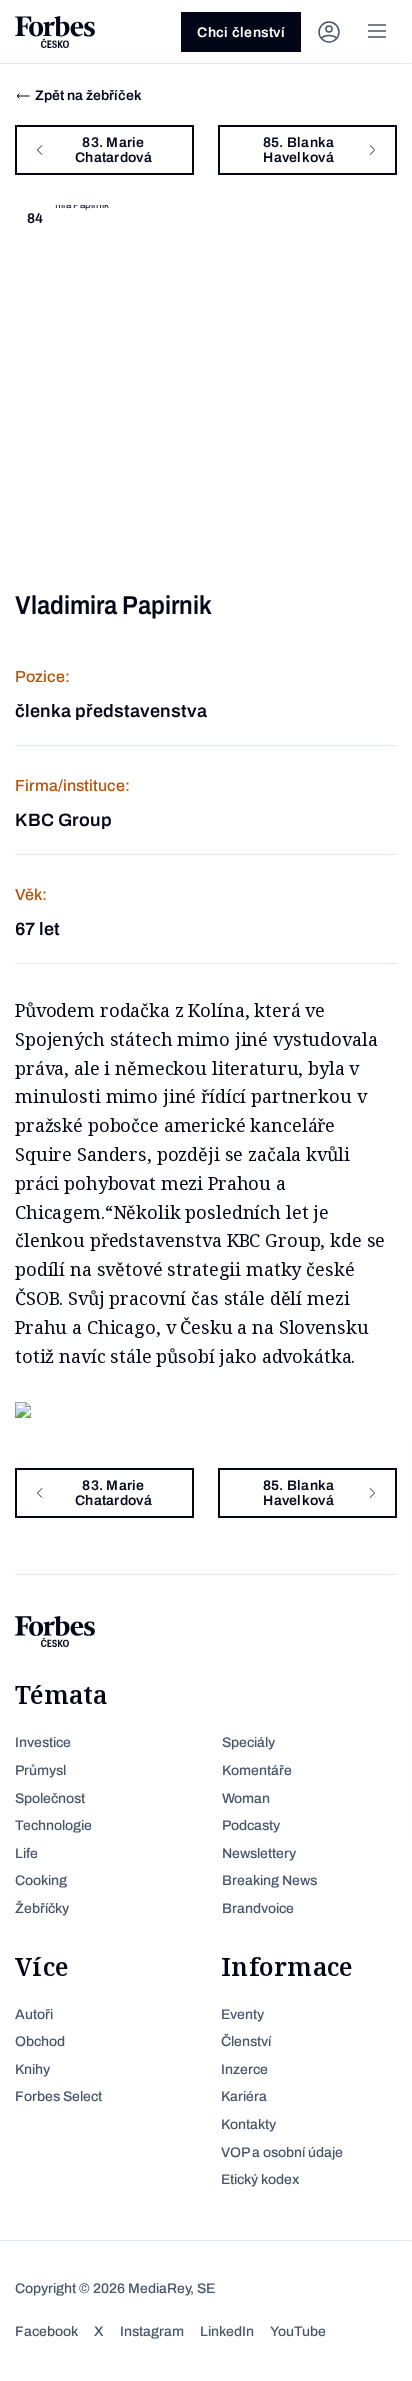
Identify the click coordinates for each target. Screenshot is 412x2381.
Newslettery (259, 1853)
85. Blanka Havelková (299, 150)
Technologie (53, 1825)
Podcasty (251, 1825)
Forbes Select (58, 2096)
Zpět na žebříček (88, 95)
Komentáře (257, 1770)
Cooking (41, 1880)
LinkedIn (227, 2331)
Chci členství (241, 32)
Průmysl (40, 1770)
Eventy (242, 2014)
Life (26, 1853)
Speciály (248, 1742)
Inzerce (244, 2069)
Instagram (152, 2331)
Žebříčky (42, 1908)
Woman (246, 1798)
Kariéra (244, 2096)
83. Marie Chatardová (113, 150)
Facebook (46, 2331)
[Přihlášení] (329, 32)
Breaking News (269, 1880)
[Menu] (377, 32)
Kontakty (248, 2124)
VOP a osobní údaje (282, 2152)
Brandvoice (258, 1908)
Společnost (50, 1798)
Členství (246, 2041)
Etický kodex (260, 2179)
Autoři (34, 2014)
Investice (43, 1742)
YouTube (298, 2331)
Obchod (40, 2041)
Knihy (32, 2069)
